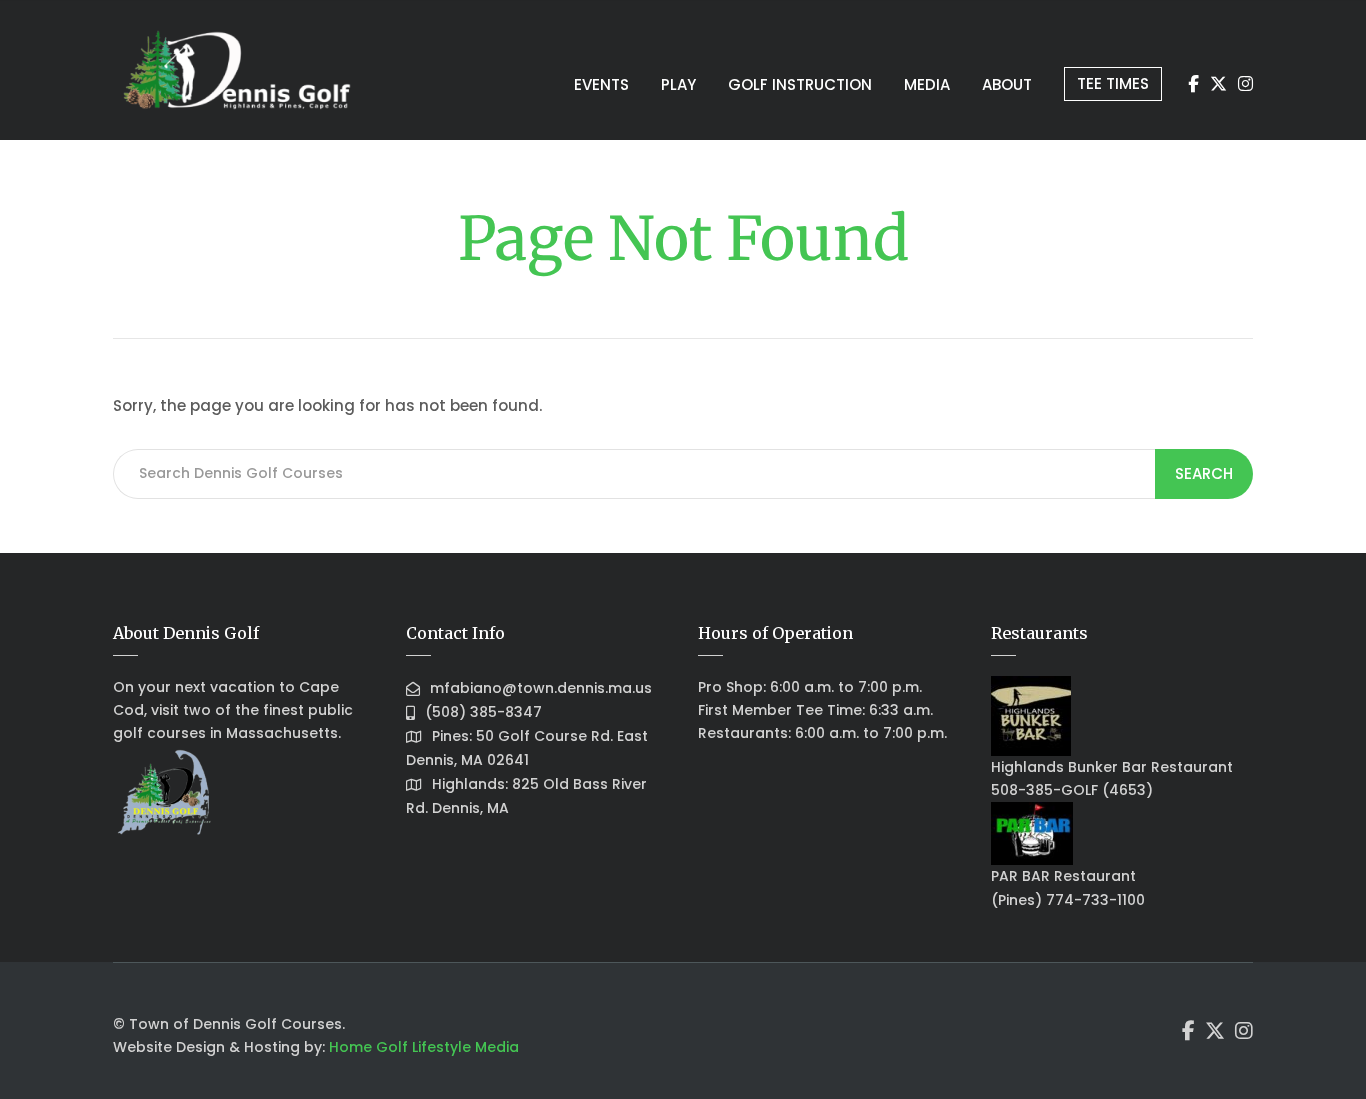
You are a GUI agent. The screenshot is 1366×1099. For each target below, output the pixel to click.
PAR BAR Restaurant (1063, 876)
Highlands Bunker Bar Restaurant (1112, 767)
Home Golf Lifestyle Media (424, 1047)
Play (678, 84)
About (1007, 84)
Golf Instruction (800, 84)
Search (1204, 473)
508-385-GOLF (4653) (1072, 790)
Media (927, 84)
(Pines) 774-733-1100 (1068, 900)
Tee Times (1113, 83)
